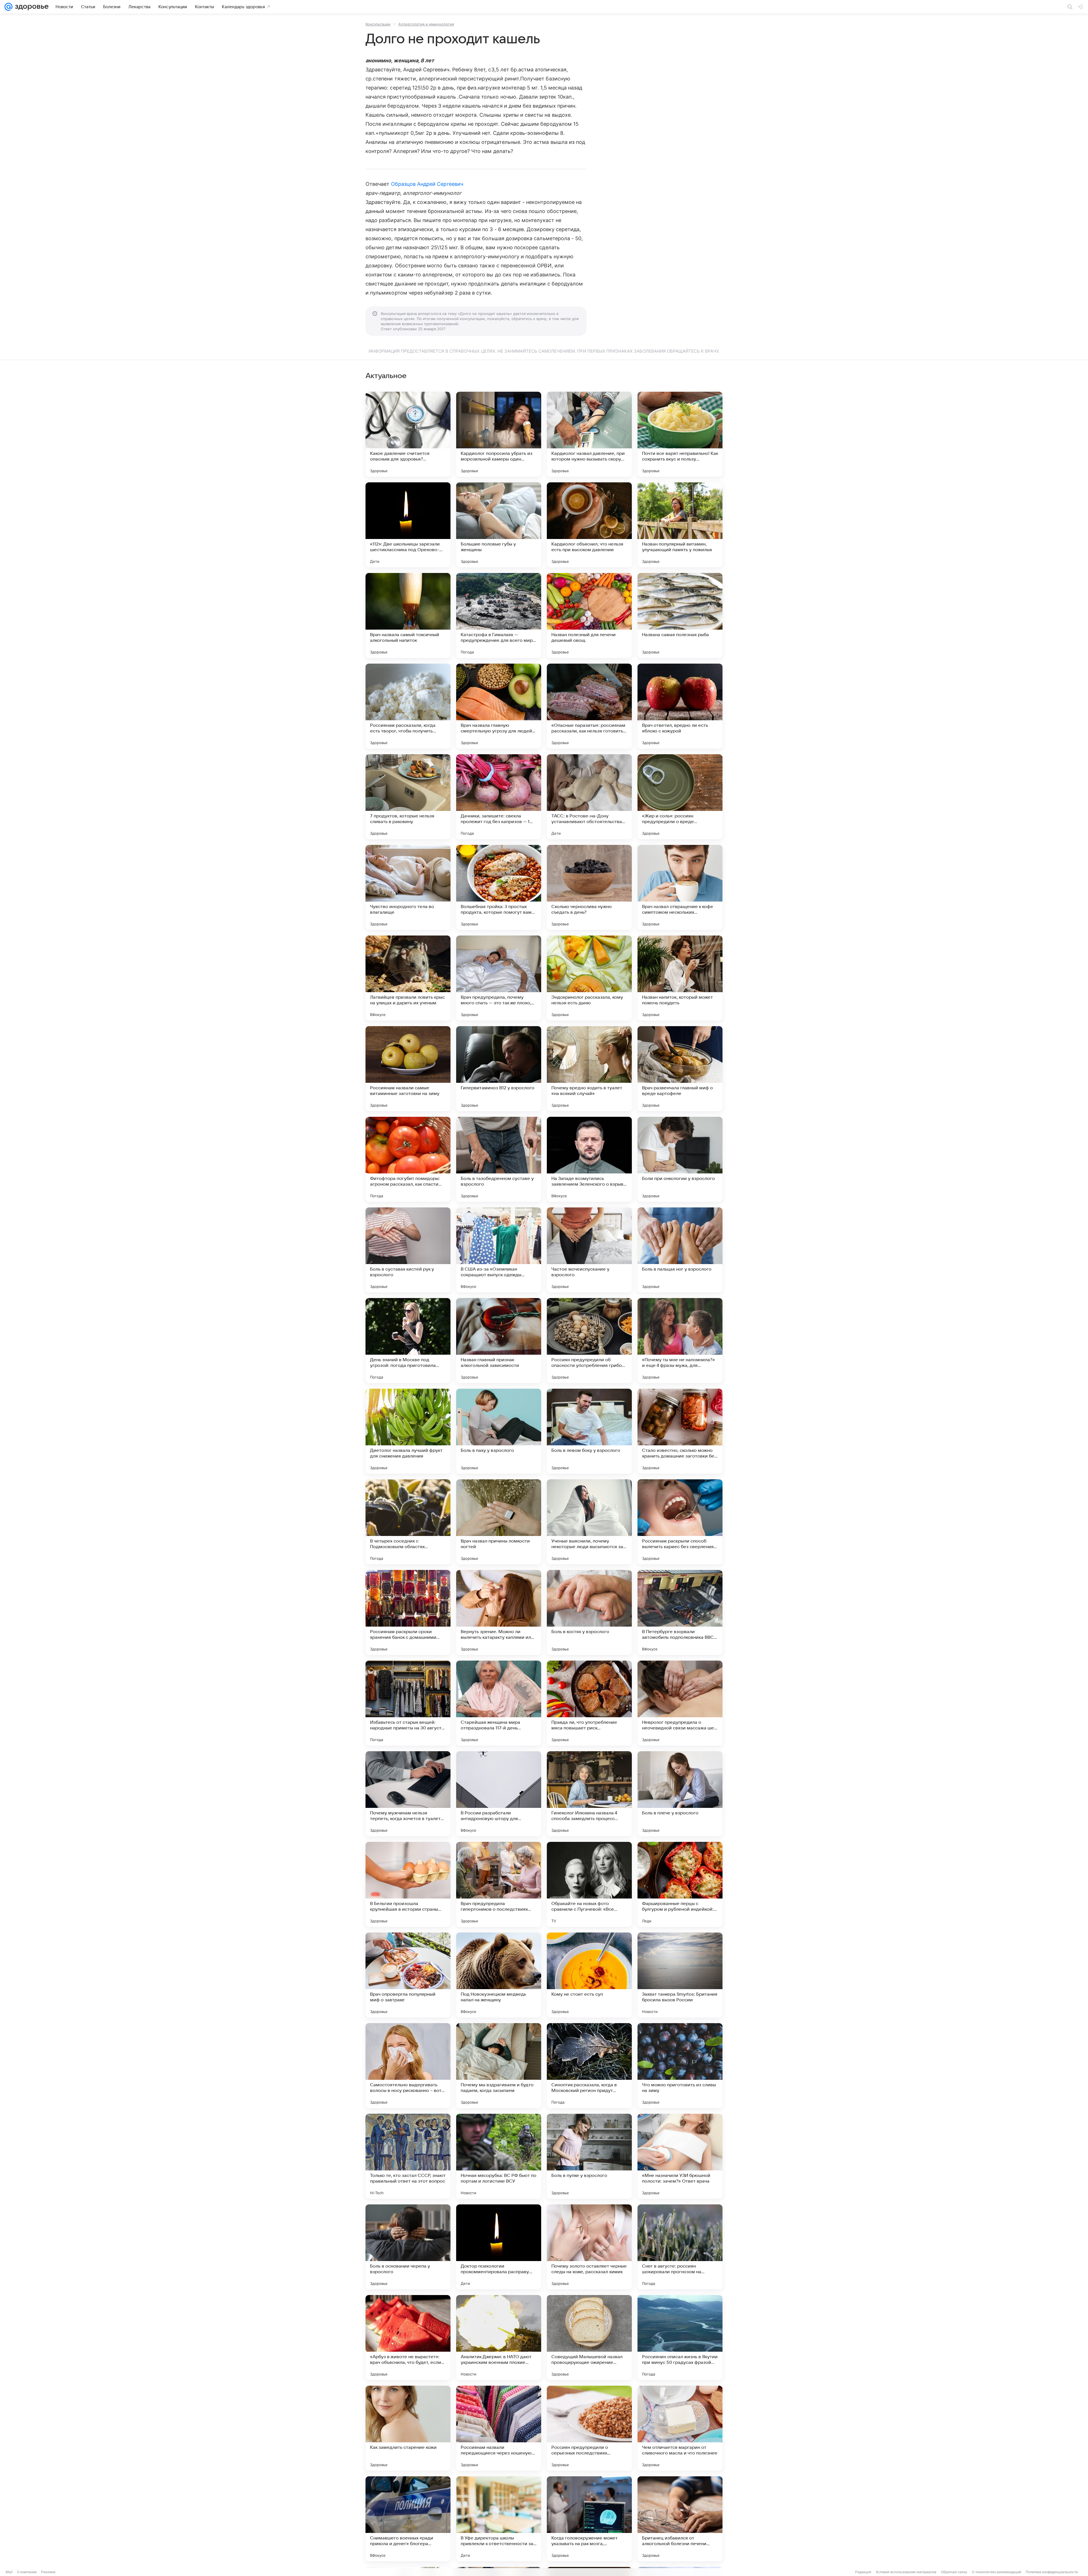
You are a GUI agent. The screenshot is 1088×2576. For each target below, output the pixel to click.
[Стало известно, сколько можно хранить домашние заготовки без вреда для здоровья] (680, 1431)
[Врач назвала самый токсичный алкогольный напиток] (408, 615)
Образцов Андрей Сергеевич (427, 184)
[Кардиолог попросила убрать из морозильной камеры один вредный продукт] (499, 434)
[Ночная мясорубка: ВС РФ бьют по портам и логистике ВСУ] (499, 2156)
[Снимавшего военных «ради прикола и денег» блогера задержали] (408, 2519)
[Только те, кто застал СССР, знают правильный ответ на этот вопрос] (408, 2156)
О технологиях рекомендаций (996, 2572)
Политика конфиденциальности (1052, 2572)
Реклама (48, 2572)
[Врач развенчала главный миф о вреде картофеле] (680, 1069)
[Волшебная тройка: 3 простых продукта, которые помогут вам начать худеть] (499, 887)
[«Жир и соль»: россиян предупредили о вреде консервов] (680, 797)
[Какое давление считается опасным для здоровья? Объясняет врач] (408, 434)
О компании (27, 2572)
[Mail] (8, 7)
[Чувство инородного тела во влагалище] (408, 887)
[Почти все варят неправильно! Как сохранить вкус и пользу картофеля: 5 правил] (680, 434)
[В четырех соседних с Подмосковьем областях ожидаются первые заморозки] (408, 1522)
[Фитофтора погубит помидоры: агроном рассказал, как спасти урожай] (408, 1159)
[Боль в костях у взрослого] (589, 1612)
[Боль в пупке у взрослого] (589, 2156)
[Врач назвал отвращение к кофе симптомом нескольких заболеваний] (680, 887)
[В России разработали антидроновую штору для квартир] (499, 1794)
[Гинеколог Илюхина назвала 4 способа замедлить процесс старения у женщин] (589, 1794)
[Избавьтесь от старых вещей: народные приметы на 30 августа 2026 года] (408, 1703)
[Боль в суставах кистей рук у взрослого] (408, 1250)
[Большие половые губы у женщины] (499, 525)
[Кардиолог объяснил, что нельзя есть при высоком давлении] (589, 525)
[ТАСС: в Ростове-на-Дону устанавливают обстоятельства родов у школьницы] (589, 797)
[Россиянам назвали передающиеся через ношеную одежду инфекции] (499, 2428)
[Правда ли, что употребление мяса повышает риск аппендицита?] (589, 1703)
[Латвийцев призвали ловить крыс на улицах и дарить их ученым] (408, 978)
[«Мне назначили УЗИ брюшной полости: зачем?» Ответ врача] (680, 2156)
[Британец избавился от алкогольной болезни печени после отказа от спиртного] (680, 2519)
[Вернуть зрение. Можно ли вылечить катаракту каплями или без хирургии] (499, 1612)
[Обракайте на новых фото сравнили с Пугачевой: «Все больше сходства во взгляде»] (589, 1884)
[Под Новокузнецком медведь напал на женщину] (499, 1975)
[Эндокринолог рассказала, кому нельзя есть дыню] (589, 978)
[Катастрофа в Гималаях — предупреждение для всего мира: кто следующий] (499, 615)
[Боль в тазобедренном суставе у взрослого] (499, 1159)
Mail (9, 2572)
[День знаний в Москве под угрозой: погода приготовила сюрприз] (408, 1341)
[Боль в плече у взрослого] (680, 1794)
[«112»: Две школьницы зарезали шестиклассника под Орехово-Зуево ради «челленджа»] (408, 525)
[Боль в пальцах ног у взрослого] (680, 1250)
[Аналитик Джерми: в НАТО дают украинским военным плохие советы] (499, 2338)
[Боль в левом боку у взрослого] (589, 1431)
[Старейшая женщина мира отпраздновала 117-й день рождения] (499, 1703)
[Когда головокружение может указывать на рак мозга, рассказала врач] (589, 2519)
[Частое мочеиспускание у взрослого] (589, 1250)
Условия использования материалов (906, 2572)
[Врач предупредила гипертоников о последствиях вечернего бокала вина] (499, 1884)
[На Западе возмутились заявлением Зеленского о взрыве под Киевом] (589, 1159)
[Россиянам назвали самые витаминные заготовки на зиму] (408, 1069)
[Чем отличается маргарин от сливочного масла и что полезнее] (680, 2428)
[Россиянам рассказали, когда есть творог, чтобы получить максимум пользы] (408, 706)
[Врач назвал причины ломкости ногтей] (499, 1522)
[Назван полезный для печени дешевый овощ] (589, 615)
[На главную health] (31, 7)
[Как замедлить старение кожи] (408, 2428)
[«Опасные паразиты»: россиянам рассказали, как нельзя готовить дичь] (589, 706)
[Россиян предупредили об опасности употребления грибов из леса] (589, 1341)
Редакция (863, 2572)
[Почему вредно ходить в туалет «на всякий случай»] (589, 1069)
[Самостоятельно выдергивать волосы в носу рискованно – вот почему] (408, 2066)
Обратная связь (954, 2572)
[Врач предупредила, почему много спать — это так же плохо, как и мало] (499, 978)
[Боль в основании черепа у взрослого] (408, 2247)
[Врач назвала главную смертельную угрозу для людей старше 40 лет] (499, 706)
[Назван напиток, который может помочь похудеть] (680, 978)
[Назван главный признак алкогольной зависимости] (499, 1341)
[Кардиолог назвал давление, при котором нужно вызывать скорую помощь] (589, 434)
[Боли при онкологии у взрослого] (680, 1159)
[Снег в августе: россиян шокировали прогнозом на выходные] (680, 2247)
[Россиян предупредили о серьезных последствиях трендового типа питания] (589, 2428)
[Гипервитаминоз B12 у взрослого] (499, 1069)
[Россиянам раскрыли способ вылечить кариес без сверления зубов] (680, 1522)
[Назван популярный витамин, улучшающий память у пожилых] (680, 525)
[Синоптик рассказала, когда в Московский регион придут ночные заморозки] (589, 2066)
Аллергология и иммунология (426, 24)
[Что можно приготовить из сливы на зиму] (680, 2066)
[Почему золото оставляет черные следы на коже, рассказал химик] (589, 2247)
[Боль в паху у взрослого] (499, 1431)
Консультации (378, 24)
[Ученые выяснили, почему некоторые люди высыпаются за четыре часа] (589, 1522)
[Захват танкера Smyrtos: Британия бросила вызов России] (680, 1975)
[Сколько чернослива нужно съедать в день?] (589, 887)
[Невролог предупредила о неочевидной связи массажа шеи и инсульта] (680, 1703)
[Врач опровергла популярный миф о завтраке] (408, 1975)
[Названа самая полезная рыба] (680, 615)
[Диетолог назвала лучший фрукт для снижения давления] (408, 1431)
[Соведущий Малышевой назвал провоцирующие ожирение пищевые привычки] (589, 2338)
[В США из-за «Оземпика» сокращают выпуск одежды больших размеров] (499, 1250)
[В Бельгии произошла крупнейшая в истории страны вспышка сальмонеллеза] (408, 1884)
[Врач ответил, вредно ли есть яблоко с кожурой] (680, 706)
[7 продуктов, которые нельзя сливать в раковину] (408, 797)
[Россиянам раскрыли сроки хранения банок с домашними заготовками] (408, 1612)
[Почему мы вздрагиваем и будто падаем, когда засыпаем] (499, 2066)
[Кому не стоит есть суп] (589, 1975)
